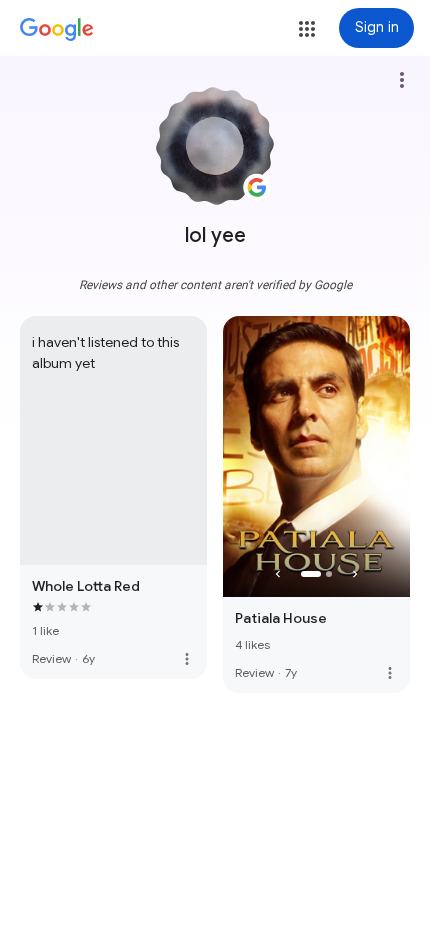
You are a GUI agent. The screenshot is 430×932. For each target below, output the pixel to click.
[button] (307, 29)
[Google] (57, 30)
